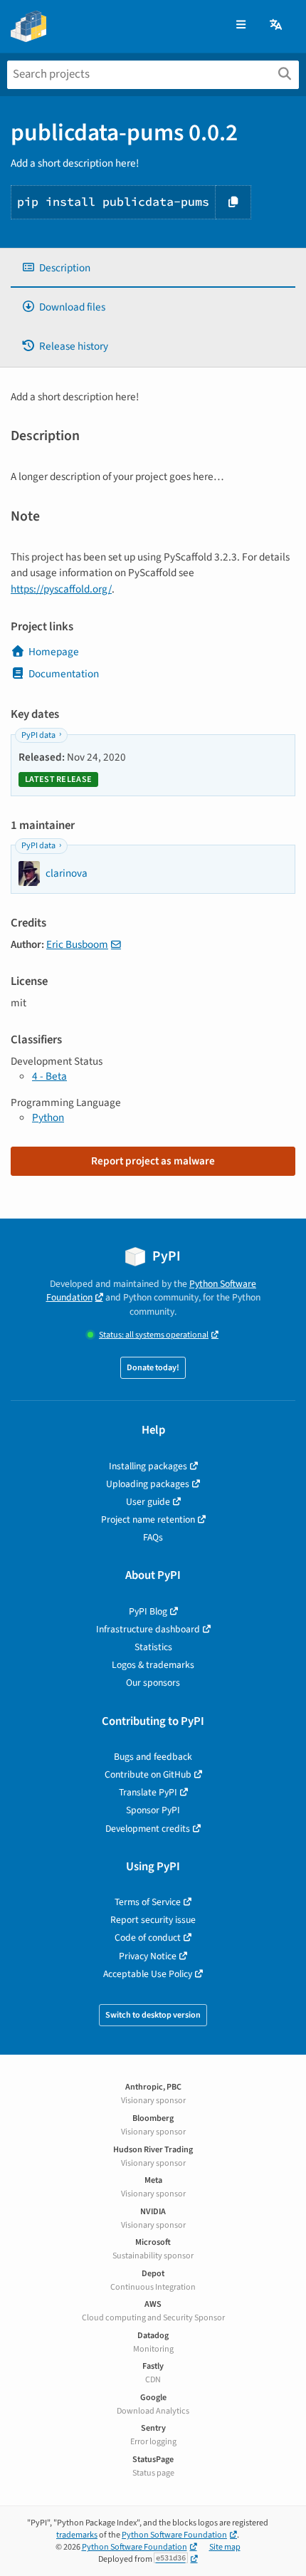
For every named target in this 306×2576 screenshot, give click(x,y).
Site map (225, 2547)
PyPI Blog (148, 1611)
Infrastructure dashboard (148, 1629)
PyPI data (38, 735)
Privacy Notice (148, 1956)
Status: (154, 1335)
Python (48, 1117)
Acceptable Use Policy (148, 1974)
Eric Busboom (77, 944)
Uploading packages (148, 1484)
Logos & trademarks (153, 1665)
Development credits (148, 1829)
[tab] (153, 268)
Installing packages (148, 1466)
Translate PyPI (148, 1792)
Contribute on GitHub (148, 1774)
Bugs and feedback (153, 1757)
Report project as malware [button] (153, 1161)
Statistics (153, 1647)
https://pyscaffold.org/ (61, 589)
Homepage (54, 652)
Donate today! (153, 1368)
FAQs (153, 1537)
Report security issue (153, 1920)
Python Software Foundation (174, 2535)
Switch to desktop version (153, 2015)
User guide (148, 1502)
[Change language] (277, 25)
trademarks (77, 2535)
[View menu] (241, 25)
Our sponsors (153, 1683)
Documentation (64, 674)
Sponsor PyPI (153, 1810)
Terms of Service (148, 1902)
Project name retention (148, 1519)
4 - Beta (49, 1076)
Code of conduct (148, 1938)
